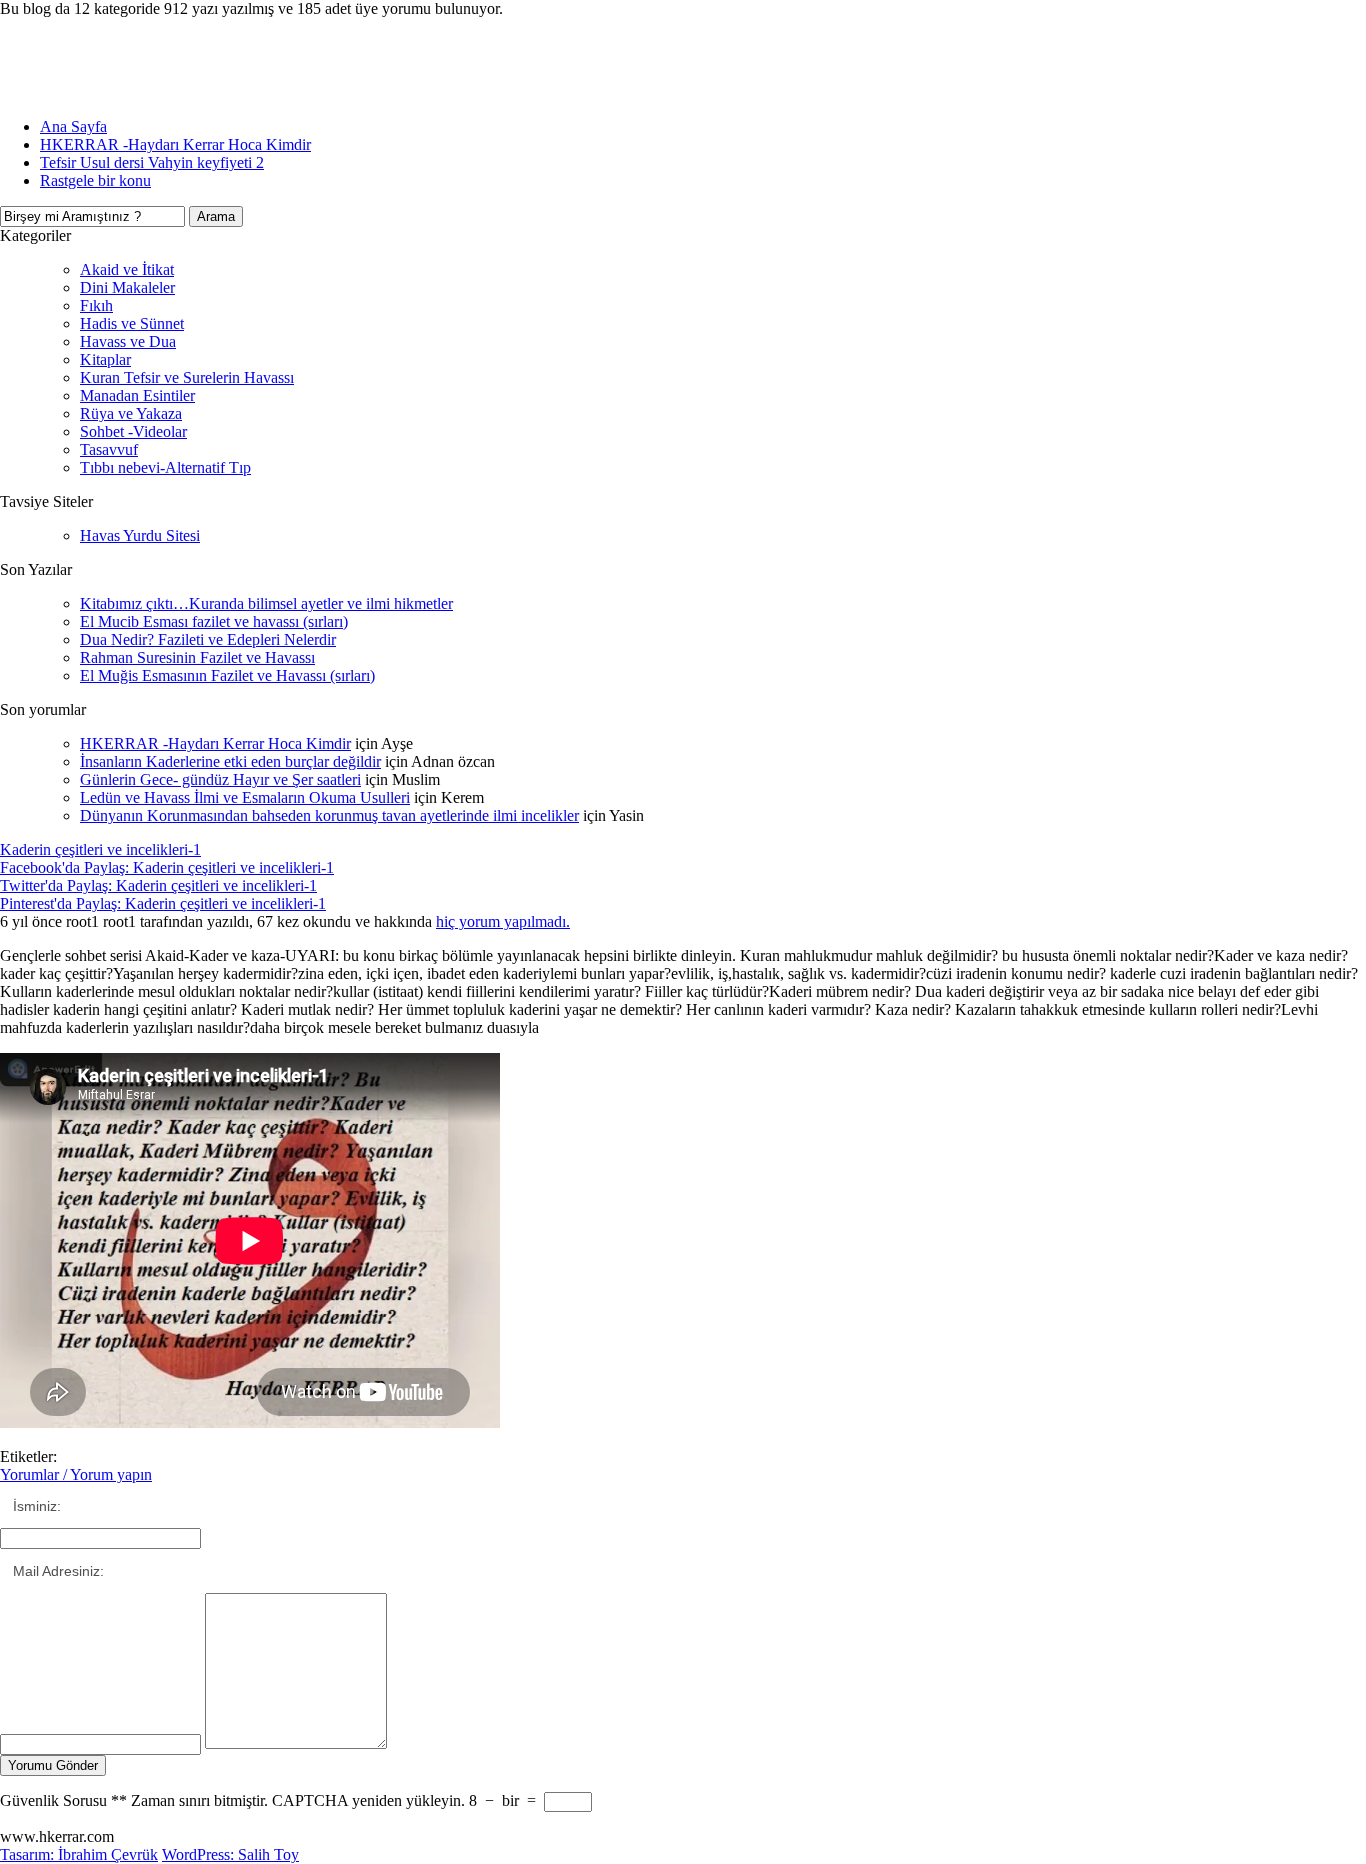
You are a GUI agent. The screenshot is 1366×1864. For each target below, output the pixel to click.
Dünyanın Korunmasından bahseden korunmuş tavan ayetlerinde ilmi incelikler (329, 815)
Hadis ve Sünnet (132, 323)
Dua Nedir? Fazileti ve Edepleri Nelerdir (208, 639)
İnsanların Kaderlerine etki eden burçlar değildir (230, 761)
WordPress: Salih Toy (230, 1854)
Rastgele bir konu (95, 180)
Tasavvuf (109, 449)
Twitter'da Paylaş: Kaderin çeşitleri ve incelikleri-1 (158, 885)
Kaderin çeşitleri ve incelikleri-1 (100, 849)
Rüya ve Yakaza (131, 413)
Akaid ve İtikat (127, 269)
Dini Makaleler (127, 287)
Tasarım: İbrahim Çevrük (79, 1854)
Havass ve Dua (128, 341)
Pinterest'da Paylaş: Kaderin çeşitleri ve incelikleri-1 (163, 903)
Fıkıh (96, 305)
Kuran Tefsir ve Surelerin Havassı (187, 377)
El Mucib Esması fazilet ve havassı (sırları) (214, 621)
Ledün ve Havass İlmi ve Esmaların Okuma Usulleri (245, 797)
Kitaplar (105, 359)
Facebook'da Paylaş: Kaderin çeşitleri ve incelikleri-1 (167, 867)
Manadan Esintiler (137, 395)
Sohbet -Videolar (133, 431)
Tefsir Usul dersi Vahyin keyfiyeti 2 (152, 162)
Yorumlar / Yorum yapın (76, 1474)
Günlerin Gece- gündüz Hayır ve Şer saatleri (220, 779)
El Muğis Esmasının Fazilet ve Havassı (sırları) (227, 675)
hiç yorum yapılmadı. (503, 921)
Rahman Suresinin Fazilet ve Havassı (197, 657)
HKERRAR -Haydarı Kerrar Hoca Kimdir (175, 144)
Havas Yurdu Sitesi (140, 535)
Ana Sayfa (73, 126)
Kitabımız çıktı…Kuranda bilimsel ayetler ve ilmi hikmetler (266, 603)
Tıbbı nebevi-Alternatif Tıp (165, 467)
